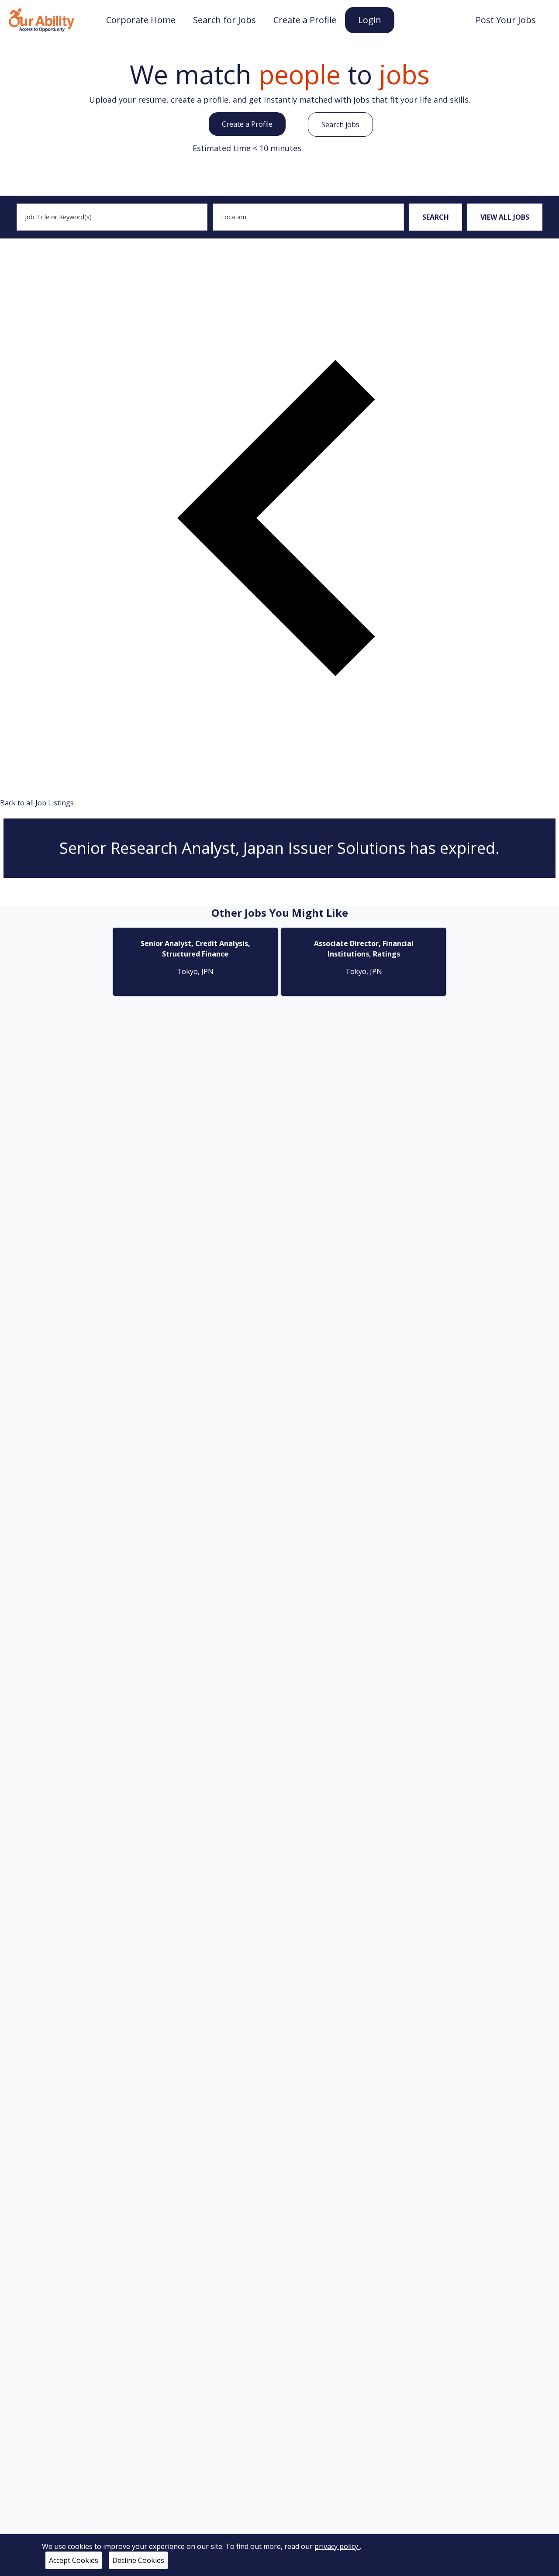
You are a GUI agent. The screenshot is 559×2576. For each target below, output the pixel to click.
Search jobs (340, 124)
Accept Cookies (74, 2560)
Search (436, 217)
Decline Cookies (138, 2560)
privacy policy (337, 2546)
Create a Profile (247, 124)
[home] (41, 19)
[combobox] (112, 217)
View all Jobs (505, 217)
